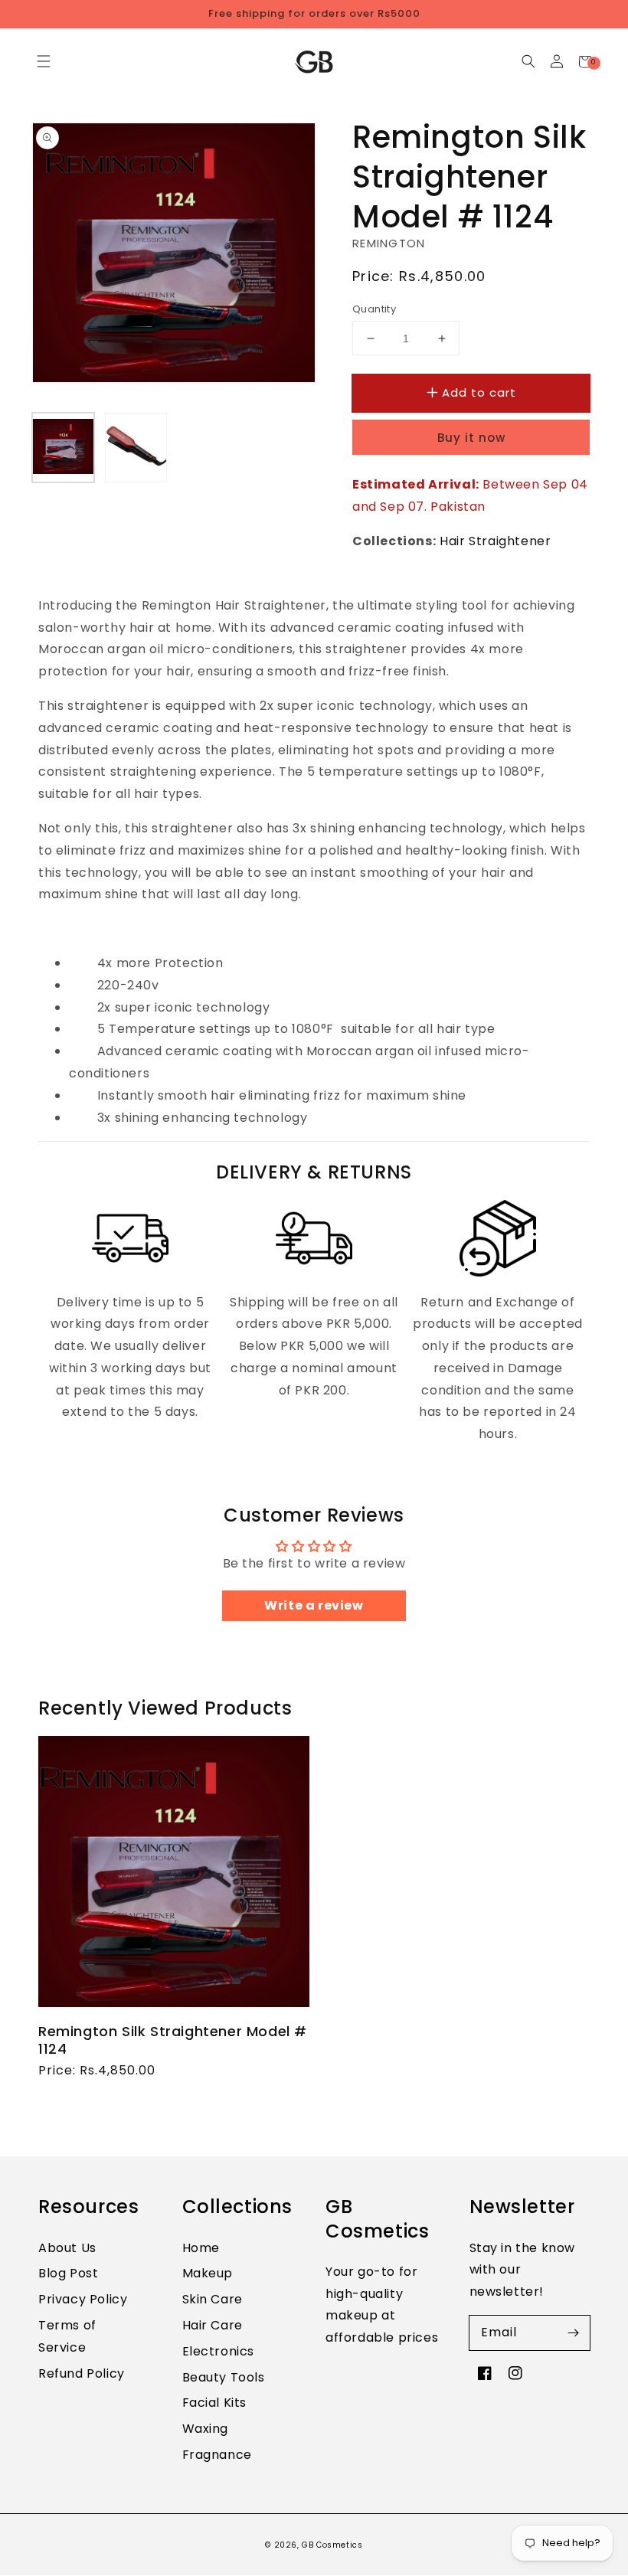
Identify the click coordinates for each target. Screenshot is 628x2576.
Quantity (374, 309)
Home (201, 2248)
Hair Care (213, 2325)
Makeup (208, 2273)
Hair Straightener (495, 541)
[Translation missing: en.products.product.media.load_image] (63, 448)
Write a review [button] (314, 1605)
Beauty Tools (224, 2377)
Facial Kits (215, 2403)
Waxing (206, 2429)
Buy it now (471, 438)
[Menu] (43, 62)
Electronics (219, 2351)
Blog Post (68, 2273)
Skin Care (213, 2299)
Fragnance (217, 2455)
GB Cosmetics (332, 2545)
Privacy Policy (83, 2299)
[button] (528, 62)
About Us (67, 2248)
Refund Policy (82, 2373)
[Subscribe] (573, 2332)
